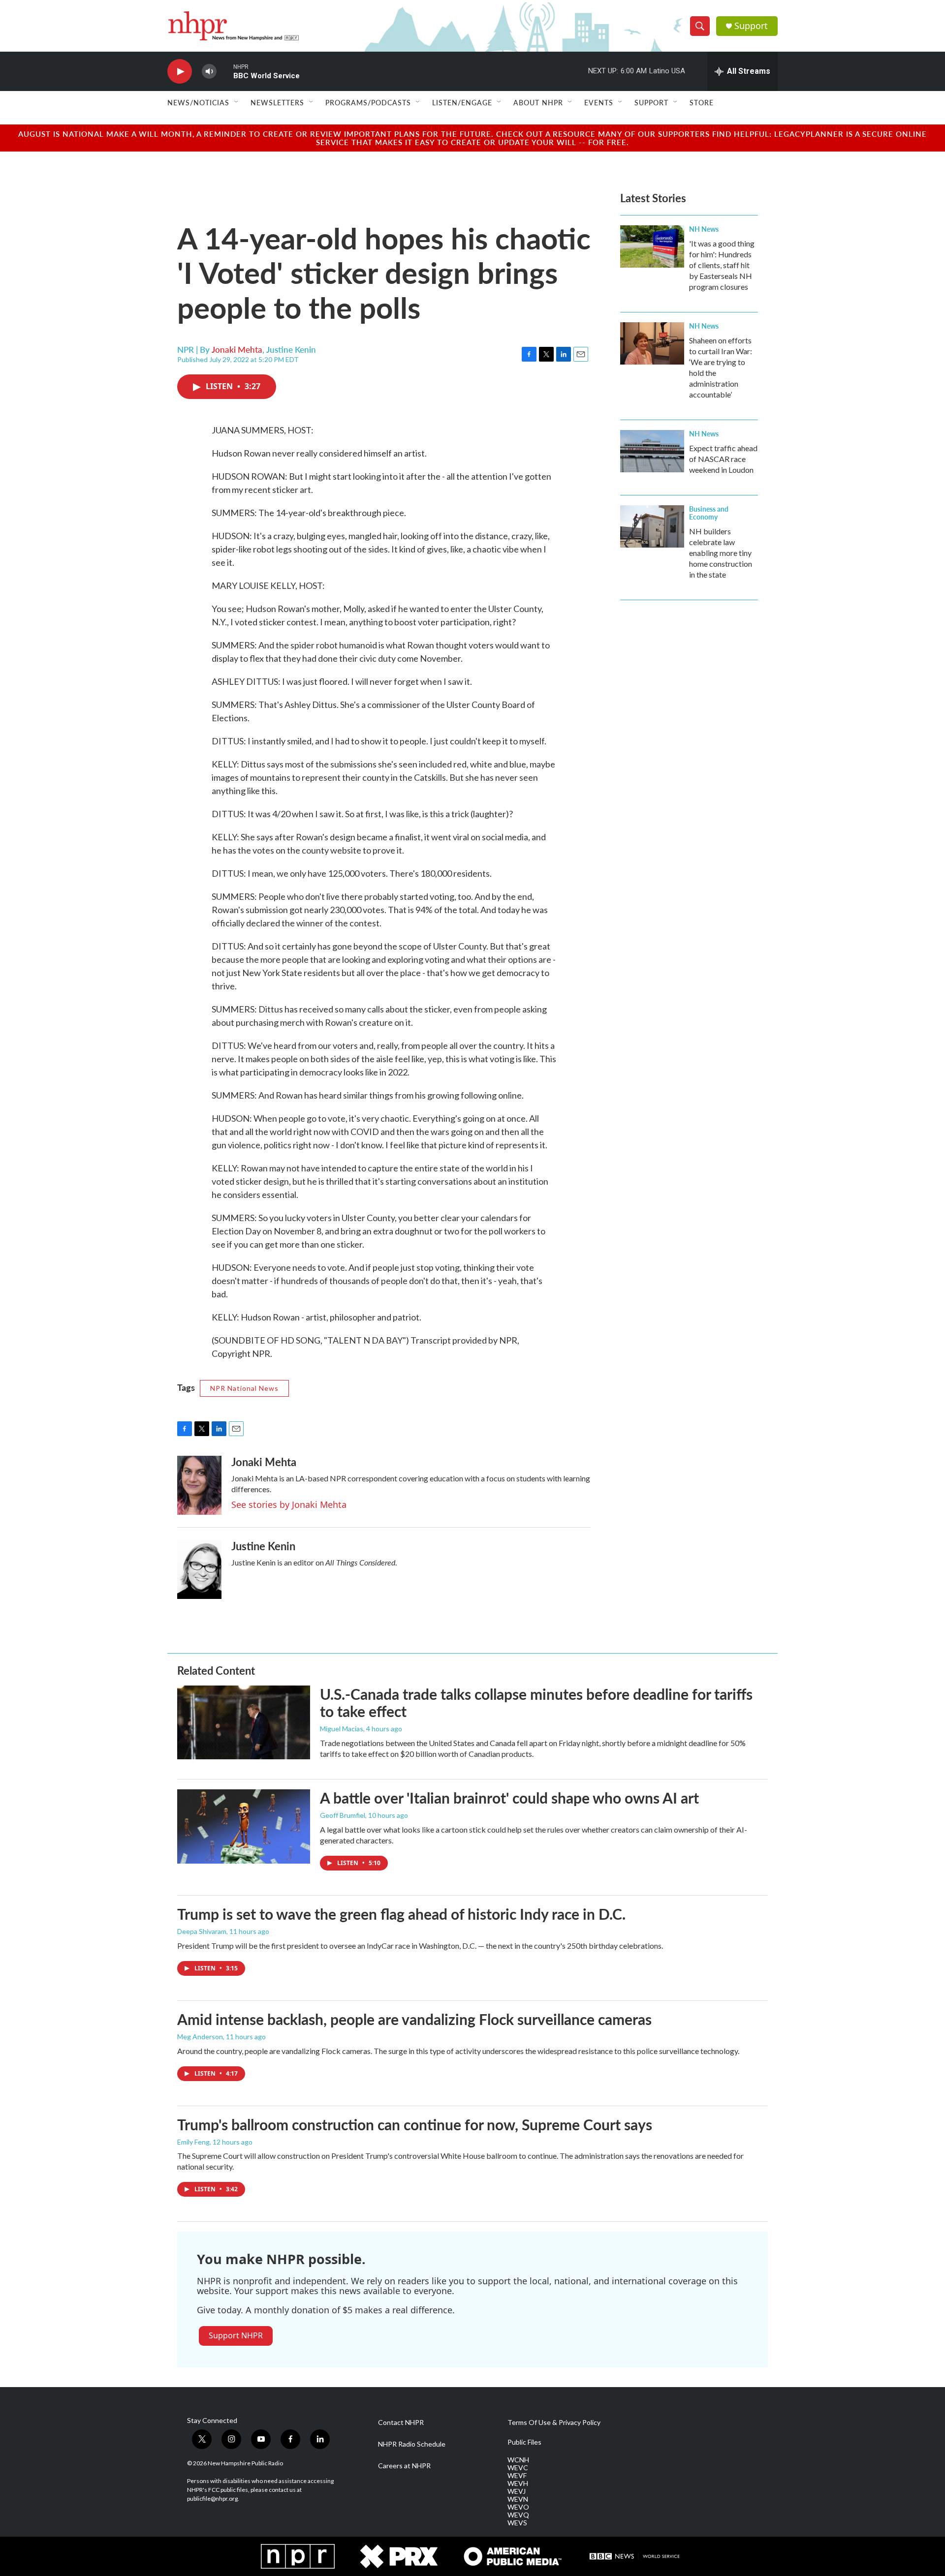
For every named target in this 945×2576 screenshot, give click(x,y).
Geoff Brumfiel (343, 1815)
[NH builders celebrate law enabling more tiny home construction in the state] (652, 526)
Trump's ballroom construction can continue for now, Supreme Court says (415, 2124)
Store (702, 102)
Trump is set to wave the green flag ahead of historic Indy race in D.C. (401, 1914)
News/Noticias (198, 102)
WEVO (518, 2507)
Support (751, 26)
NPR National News (244, 1388)
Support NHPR (236, 2335)
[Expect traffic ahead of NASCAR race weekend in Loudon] (652, 451)
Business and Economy (709, 513)
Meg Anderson (200, 2037)
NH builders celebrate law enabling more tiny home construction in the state (721, 553)
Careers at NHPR (404, 2466)
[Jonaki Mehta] (199, 1485)
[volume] (209, 72)
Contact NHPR (401, 2423)
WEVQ (518, 2515)
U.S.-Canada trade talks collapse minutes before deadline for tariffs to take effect (536, 1702)
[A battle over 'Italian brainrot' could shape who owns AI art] (244, 1826)
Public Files (524, 2442)
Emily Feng (193, 2142)
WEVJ (517, 2491)
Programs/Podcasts (368, 102)
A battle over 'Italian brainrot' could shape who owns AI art (509, 1798)
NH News (704, 229)
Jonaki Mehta (237, 349)
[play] (180, 72)
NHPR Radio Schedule (412, 2444)
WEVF (517, 2476)
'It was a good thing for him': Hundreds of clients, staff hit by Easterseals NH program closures (722, 265)
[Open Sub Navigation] (237, 102)
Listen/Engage (462, 102)
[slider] (225, 71)
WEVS (517, 2523)
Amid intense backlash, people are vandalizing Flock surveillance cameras (414, 2019)
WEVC (518, 2468)
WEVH (518, 2484)
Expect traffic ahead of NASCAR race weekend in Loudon (723, 459)
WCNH (518, 2460)
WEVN (518, 2499)
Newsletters (277, 102)
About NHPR (538, 102)
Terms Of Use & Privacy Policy (554, 2423)
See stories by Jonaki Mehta (289, 1504)
